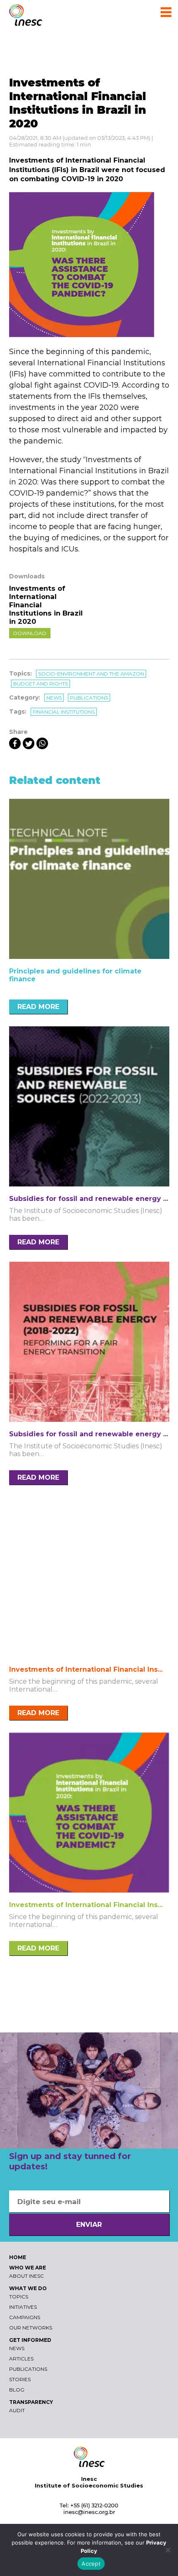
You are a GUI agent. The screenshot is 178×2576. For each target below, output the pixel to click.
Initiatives (23, 2307)
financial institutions (64, 712)
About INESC (26, 2276)
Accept (91, 2564)
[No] (168, 2550)
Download (30, 633)
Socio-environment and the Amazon (91, 674)
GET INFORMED (30, 2340)
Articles (21, 2359)
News (54, 698)
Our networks (31, 2328)
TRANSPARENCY (31, 2402)
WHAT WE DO (28, 2288)
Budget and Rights (41, 684)
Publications (89, 698)
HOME (18, 2257)
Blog (17, 2390)
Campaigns (25, 2317)
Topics (19, 2297)
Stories (20, 2379)
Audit (17, 2410)
